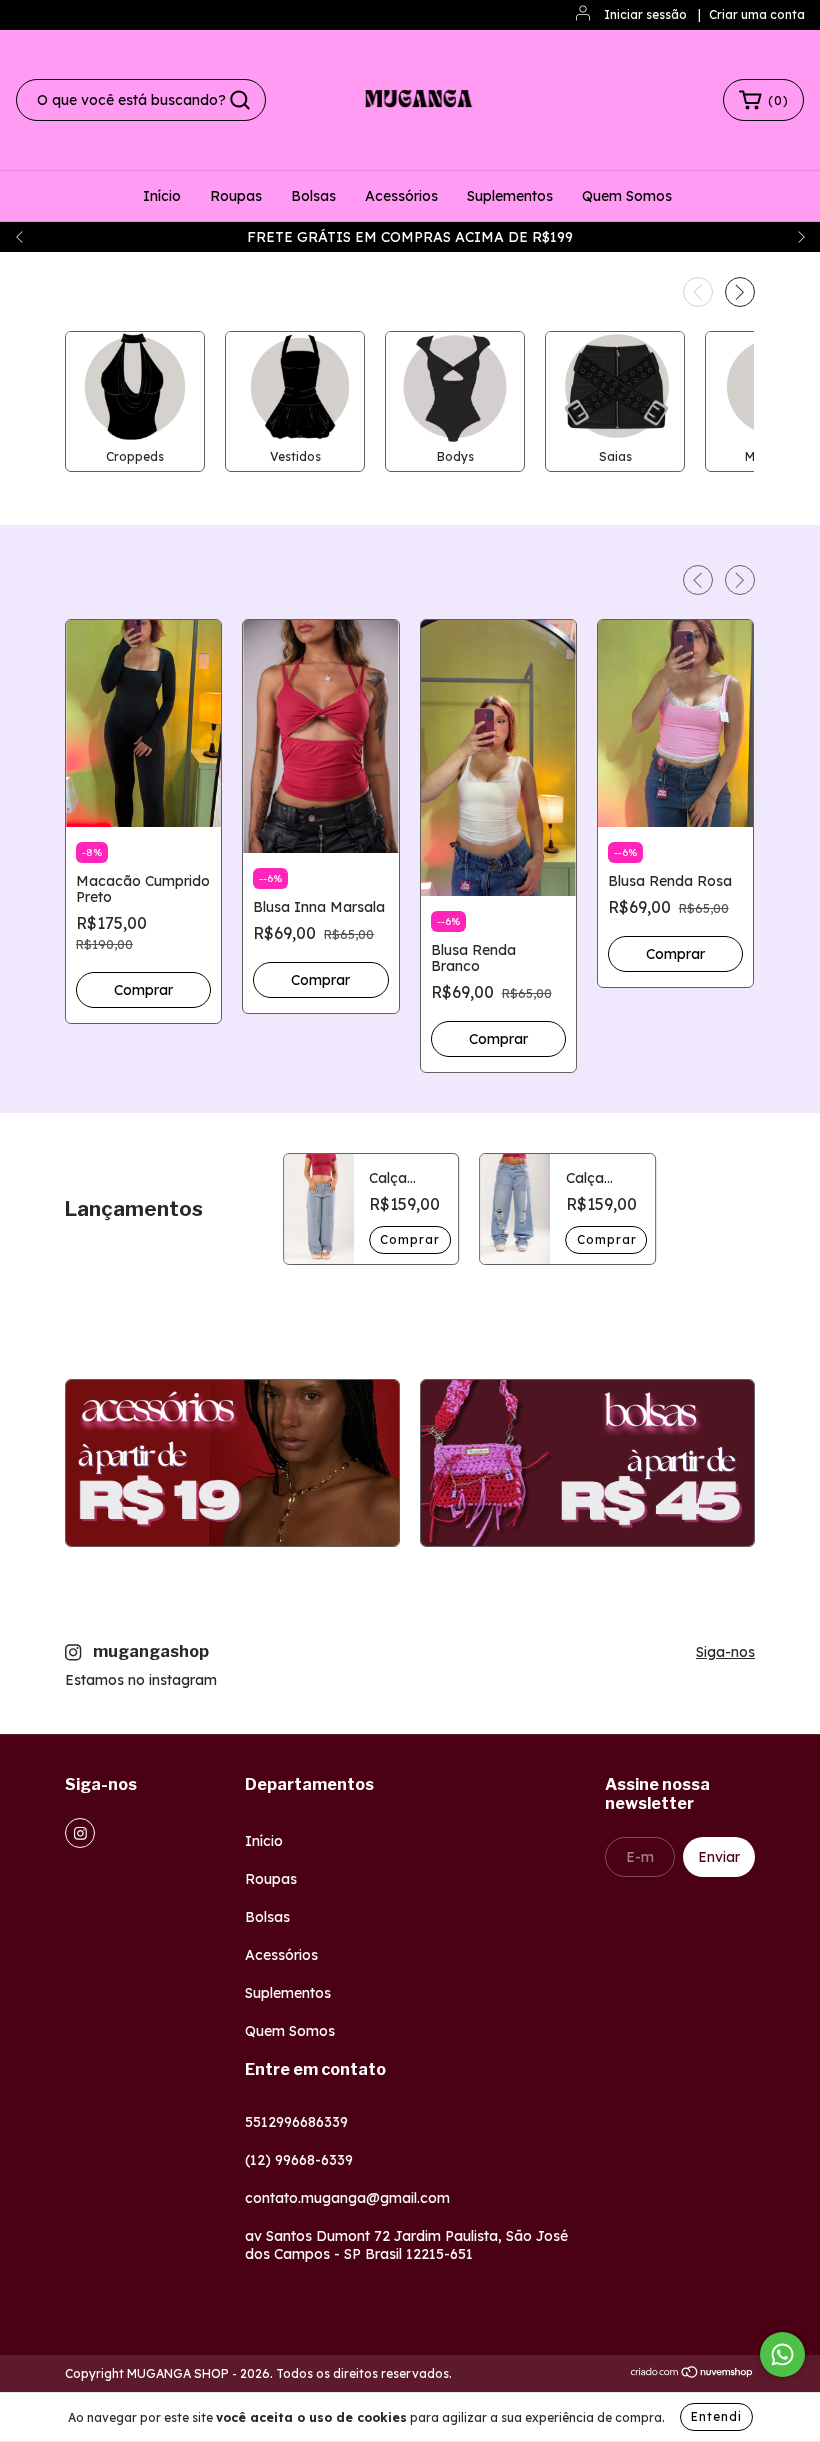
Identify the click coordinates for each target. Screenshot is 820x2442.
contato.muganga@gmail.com (347, 2198)
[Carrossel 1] (232, 1463)
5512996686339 (296, 2122)
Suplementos (510, 196)
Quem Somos (627, 196)
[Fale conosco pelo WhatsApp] (782, 2354)
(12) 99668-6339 (299, 2160)
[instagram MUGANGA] (80, 1833)
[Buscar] (240, 100)
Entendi (716, 2416)
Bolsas (313, 196)
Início (162, 196)
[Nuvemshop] (692, 2374)
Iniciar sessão (645, 14)
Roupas (236, 196)
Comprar (410, 1239)
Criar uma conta (757, 14)
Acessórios (401, 196)
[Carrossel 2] (587, 1463)
